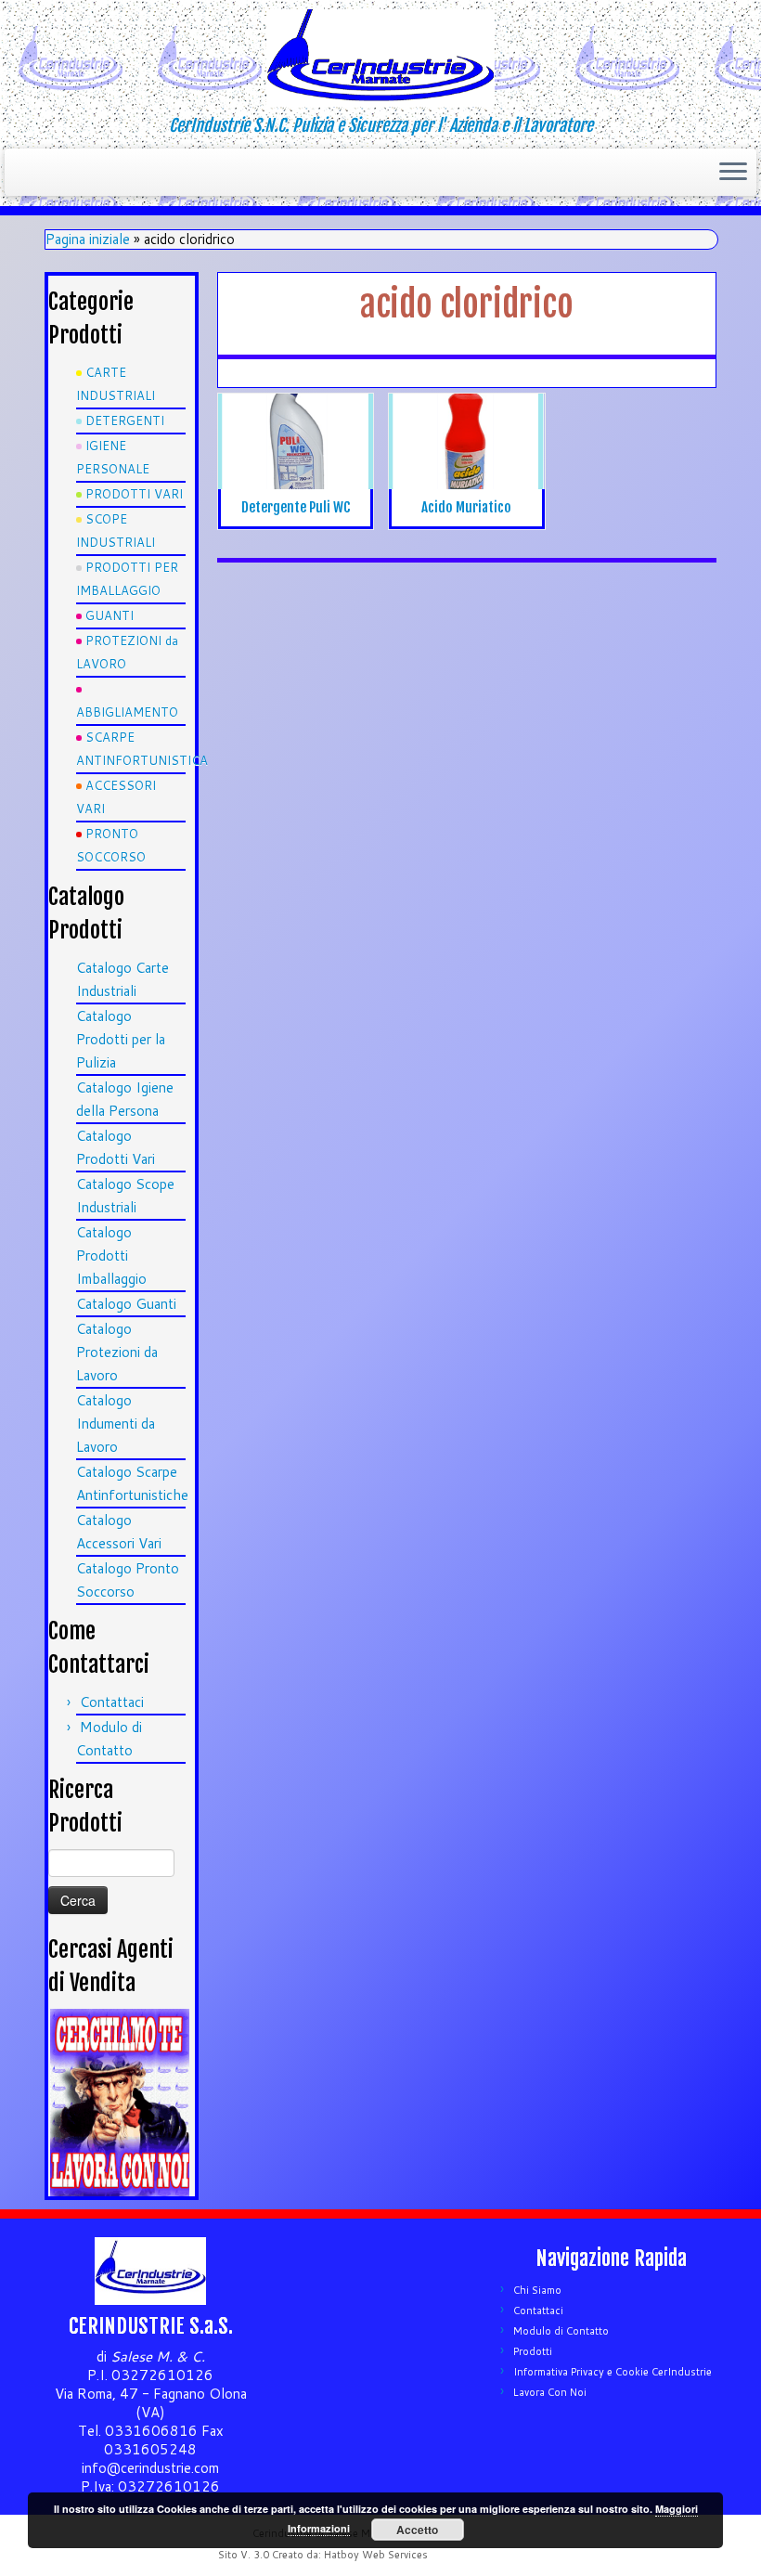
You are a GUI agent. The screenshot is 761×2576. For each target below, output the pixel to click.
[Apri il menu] (733, 173)
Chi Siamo (537, 2290)
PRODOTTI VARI (134, 494)
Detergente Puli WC (296, 507)
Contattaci (112, 1702)
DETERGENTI (125, 421)
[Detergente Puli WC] (296, 456)
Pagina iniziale (88, 239)
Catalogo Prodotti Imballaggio (111, 1256)
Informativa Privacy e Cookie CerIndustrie (613, 2372)
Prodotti (533, 2351)
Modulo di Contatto (561, 2331)
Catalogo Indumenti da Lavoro (116, 1424)
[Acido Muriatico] (466, 449)
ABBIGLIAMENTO (127, 712)
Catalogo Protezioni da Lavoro (117, 1352)
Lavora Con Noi (550, 2392)
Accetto (417, 2530)
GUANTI (110, 615)
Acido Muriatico (466, 507)
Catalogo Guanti (126, 1304)
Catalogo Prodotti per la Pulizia (121, 1039)
